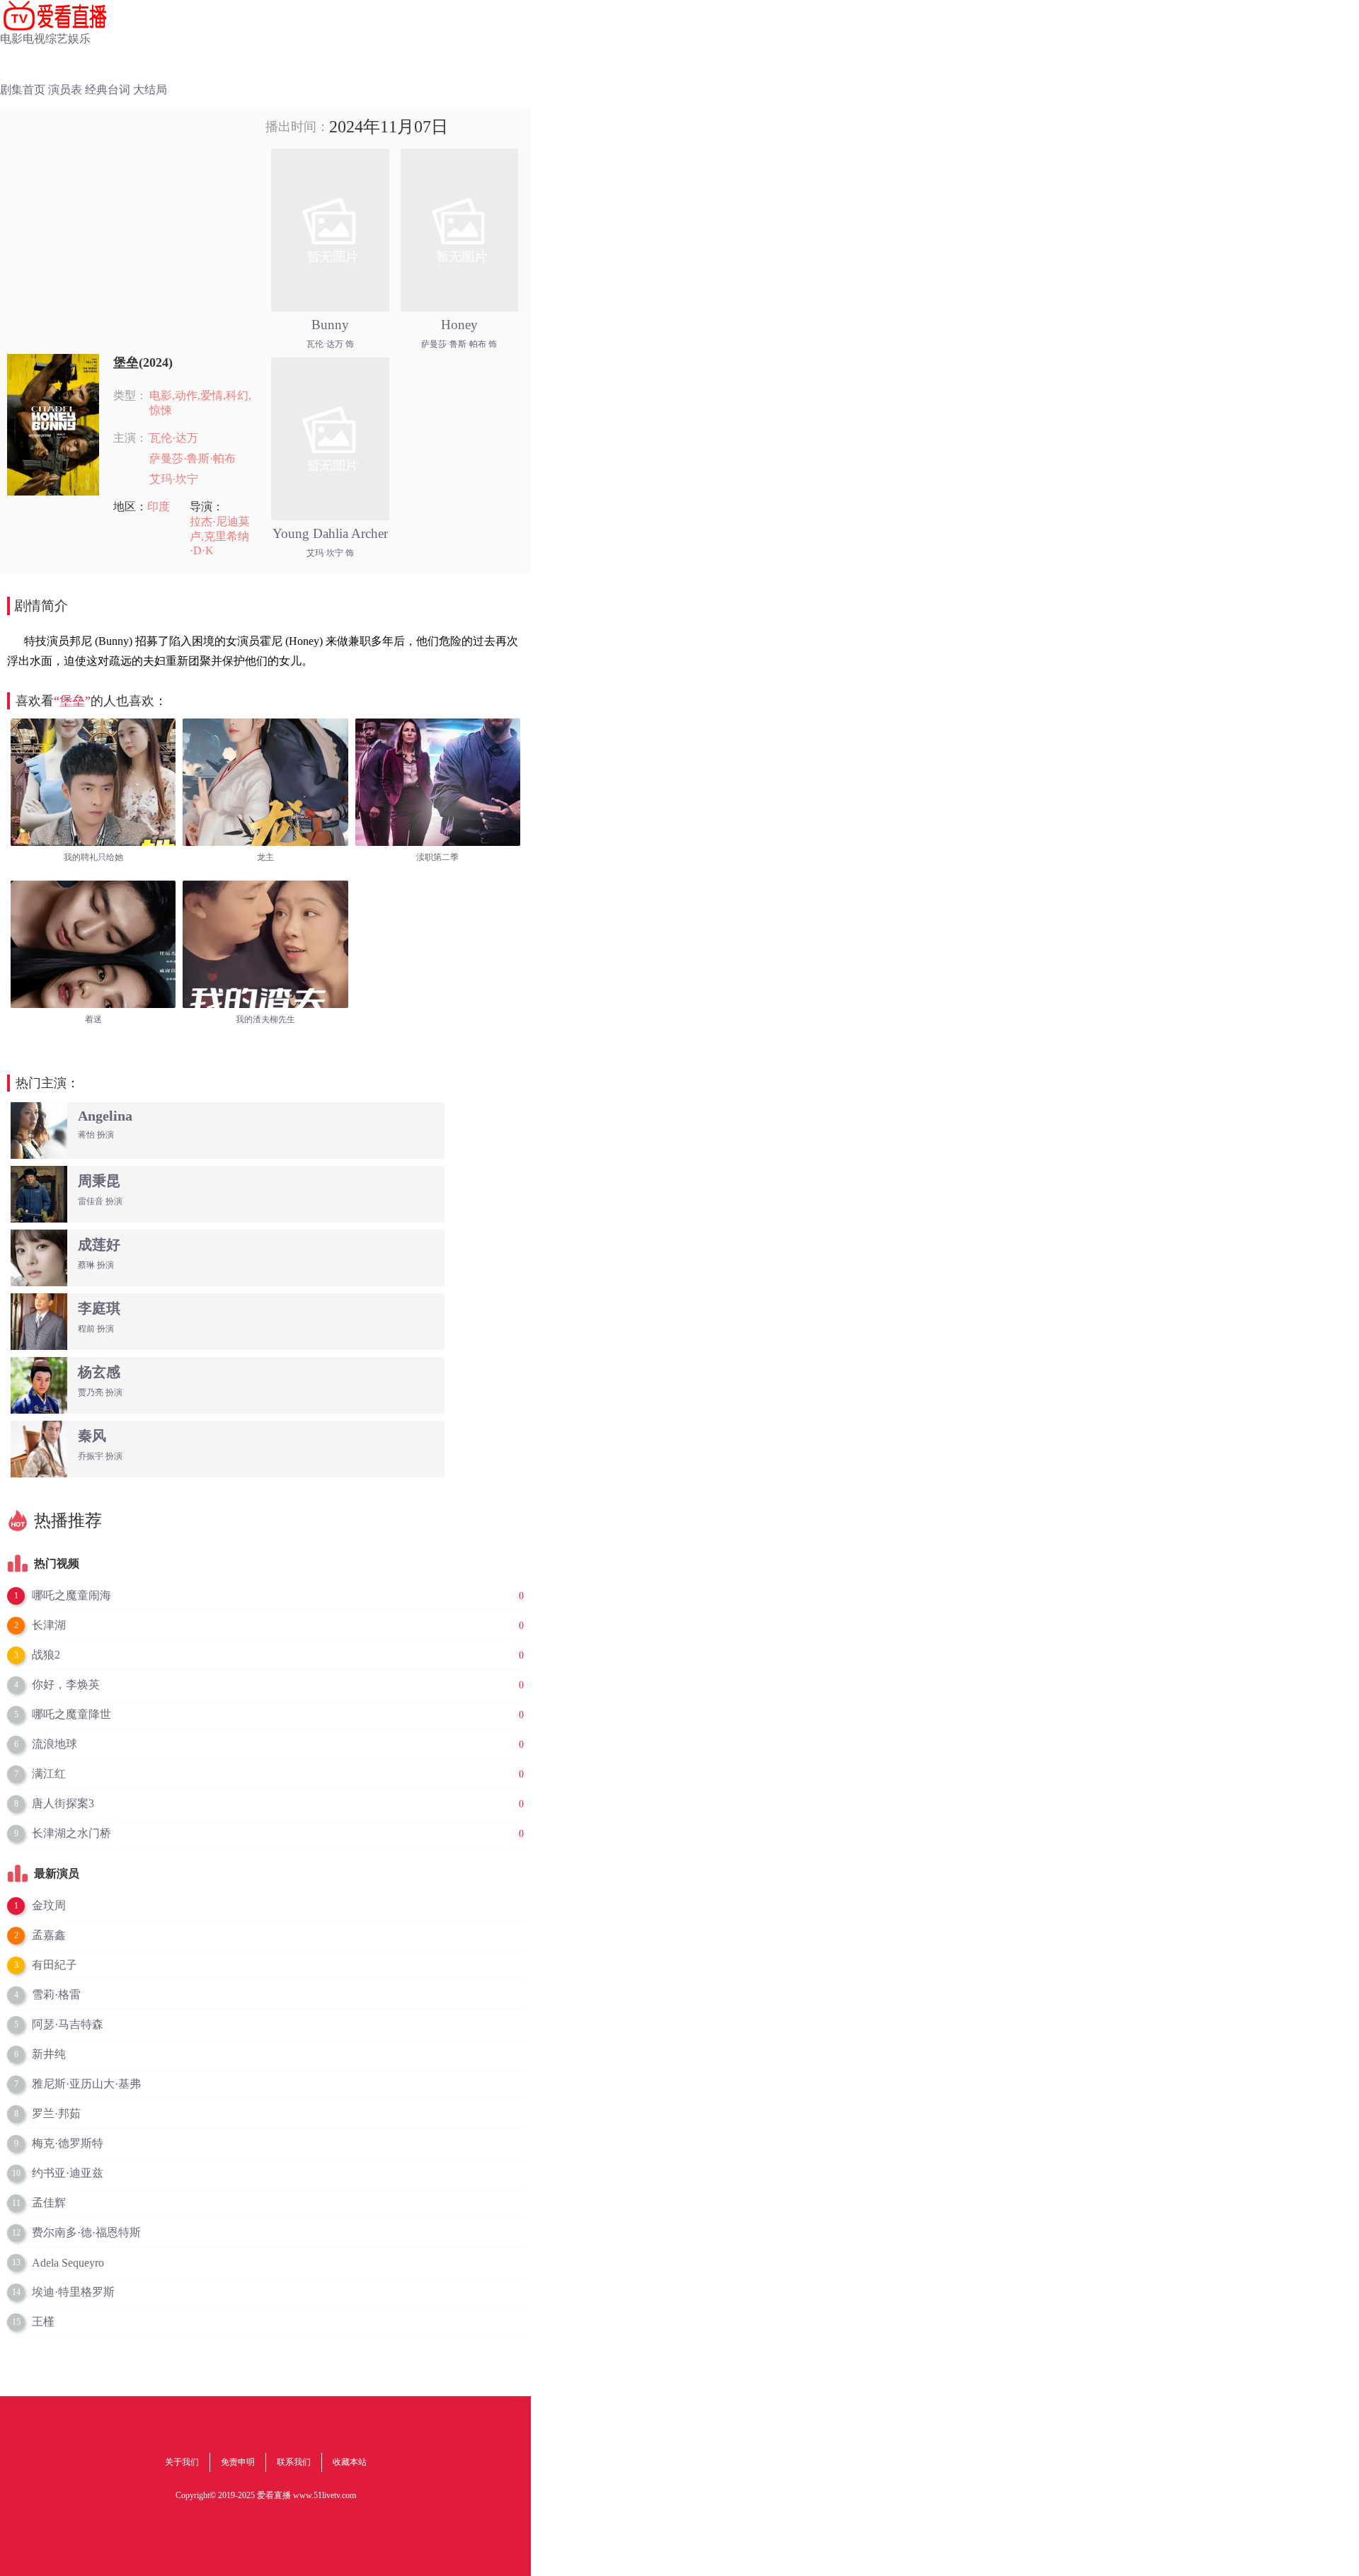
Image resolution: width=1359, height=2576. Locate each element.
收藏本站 (350, 2462)
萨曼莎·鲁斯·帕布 (193, 458)
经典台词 (108, 90)
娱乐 (79, 39)
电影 (11, 39)
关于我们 (182, 2462)
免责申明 (238, 2462)
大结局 (150, 90)
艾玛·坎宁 (174, 479)
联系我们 (294, 2462)
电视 (34, 39)
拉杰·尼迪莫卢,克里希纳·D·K (220, 536)
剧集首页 (23, 90)
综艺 (57, 39)
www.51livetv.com (325, 2495)
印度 (159, 506)
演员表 (65, 90)
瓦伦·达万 (174, 438)
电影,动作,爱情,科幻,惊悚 (200, 403)
